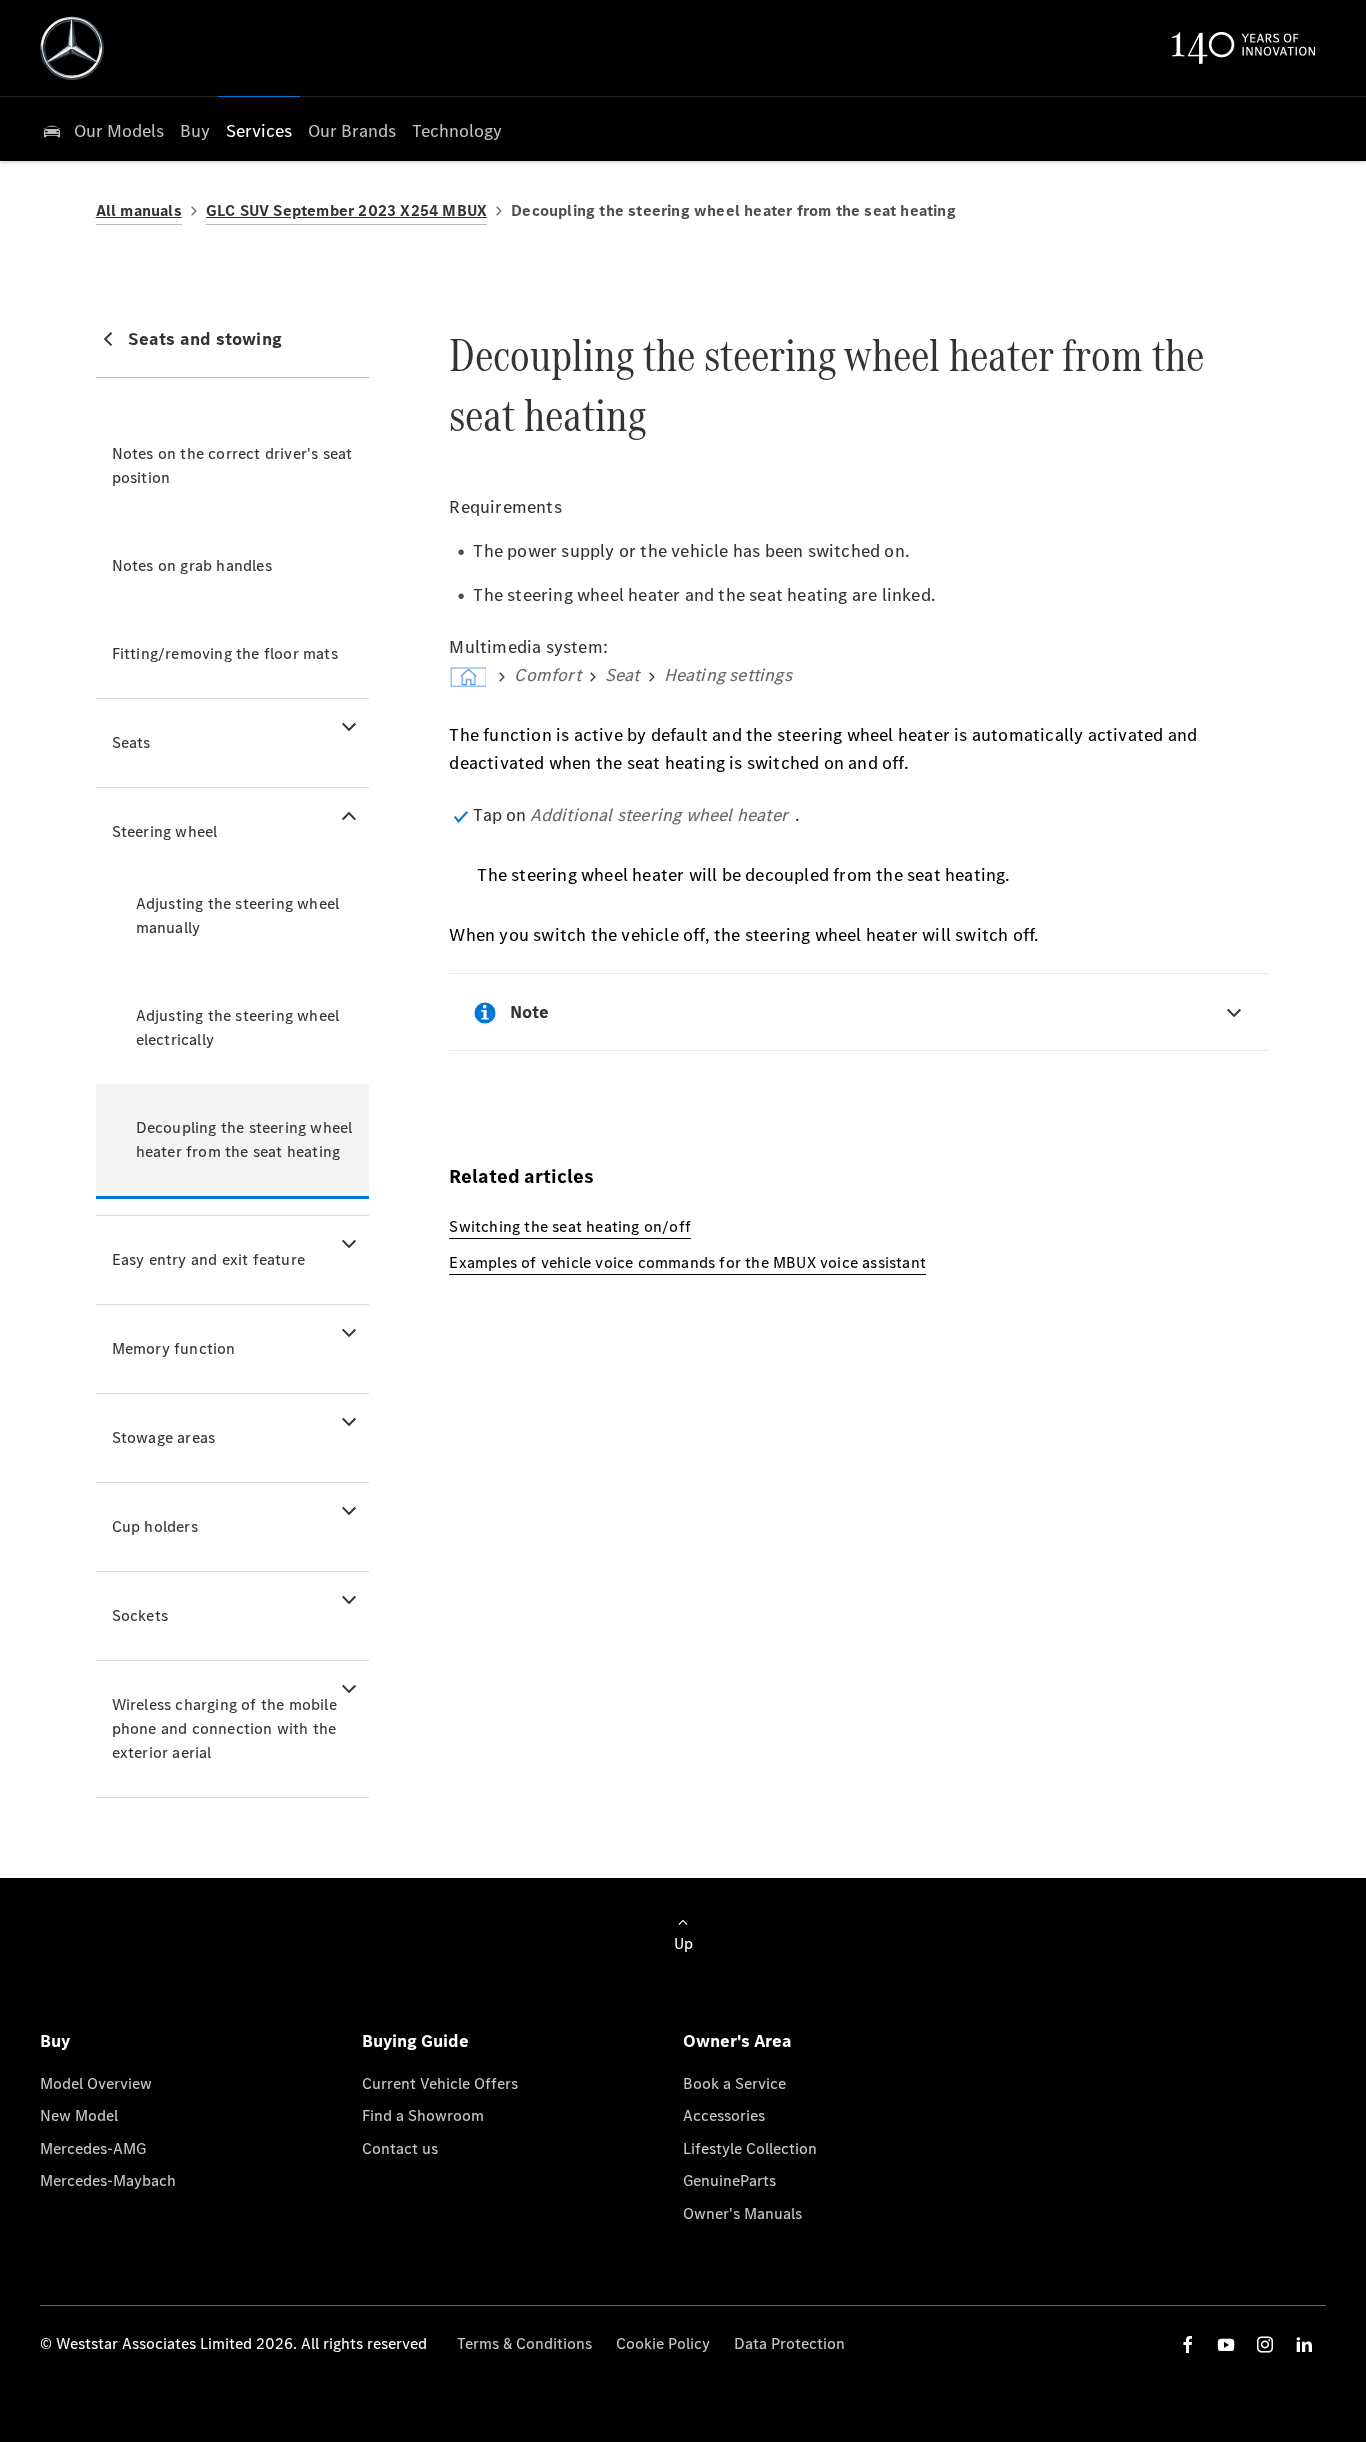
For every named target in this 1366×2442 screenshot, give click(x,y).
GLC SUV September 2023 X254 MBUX (346, 210)
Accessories (724, 2115)
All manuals (139, 210)
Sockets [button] (140, 1615)
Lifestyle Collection (750, 2148)
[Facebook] (1188, 2344)
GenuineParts (729, 2180)
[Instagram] (1265, 2344)
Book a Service (734, 2083)
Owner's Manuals (742, 2213)
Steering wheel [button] (165, 831)
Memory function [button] (174, 1348)
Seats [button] (131, 742)
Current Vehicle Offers (440, 2083)
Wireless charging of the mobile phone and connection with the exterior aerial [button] (224, 1728)
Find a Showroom (423, 2115)
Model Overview (96, 2083)
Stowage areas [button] (164, 1437)
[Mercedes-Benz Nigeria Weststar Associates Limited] (72, 48)
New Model (79, 2115)
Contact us (400, 2148)
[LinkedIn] (1304, 2344)
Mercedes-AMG (93, 2148)
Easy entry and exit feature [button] (208, 1259)
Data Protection (789, 2343)
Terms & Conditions (524, 2343)
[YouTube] (1226, 2344)
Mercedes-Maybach (108, 2180)
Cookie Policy (663, 2343)
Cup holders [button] (155, 1526)
